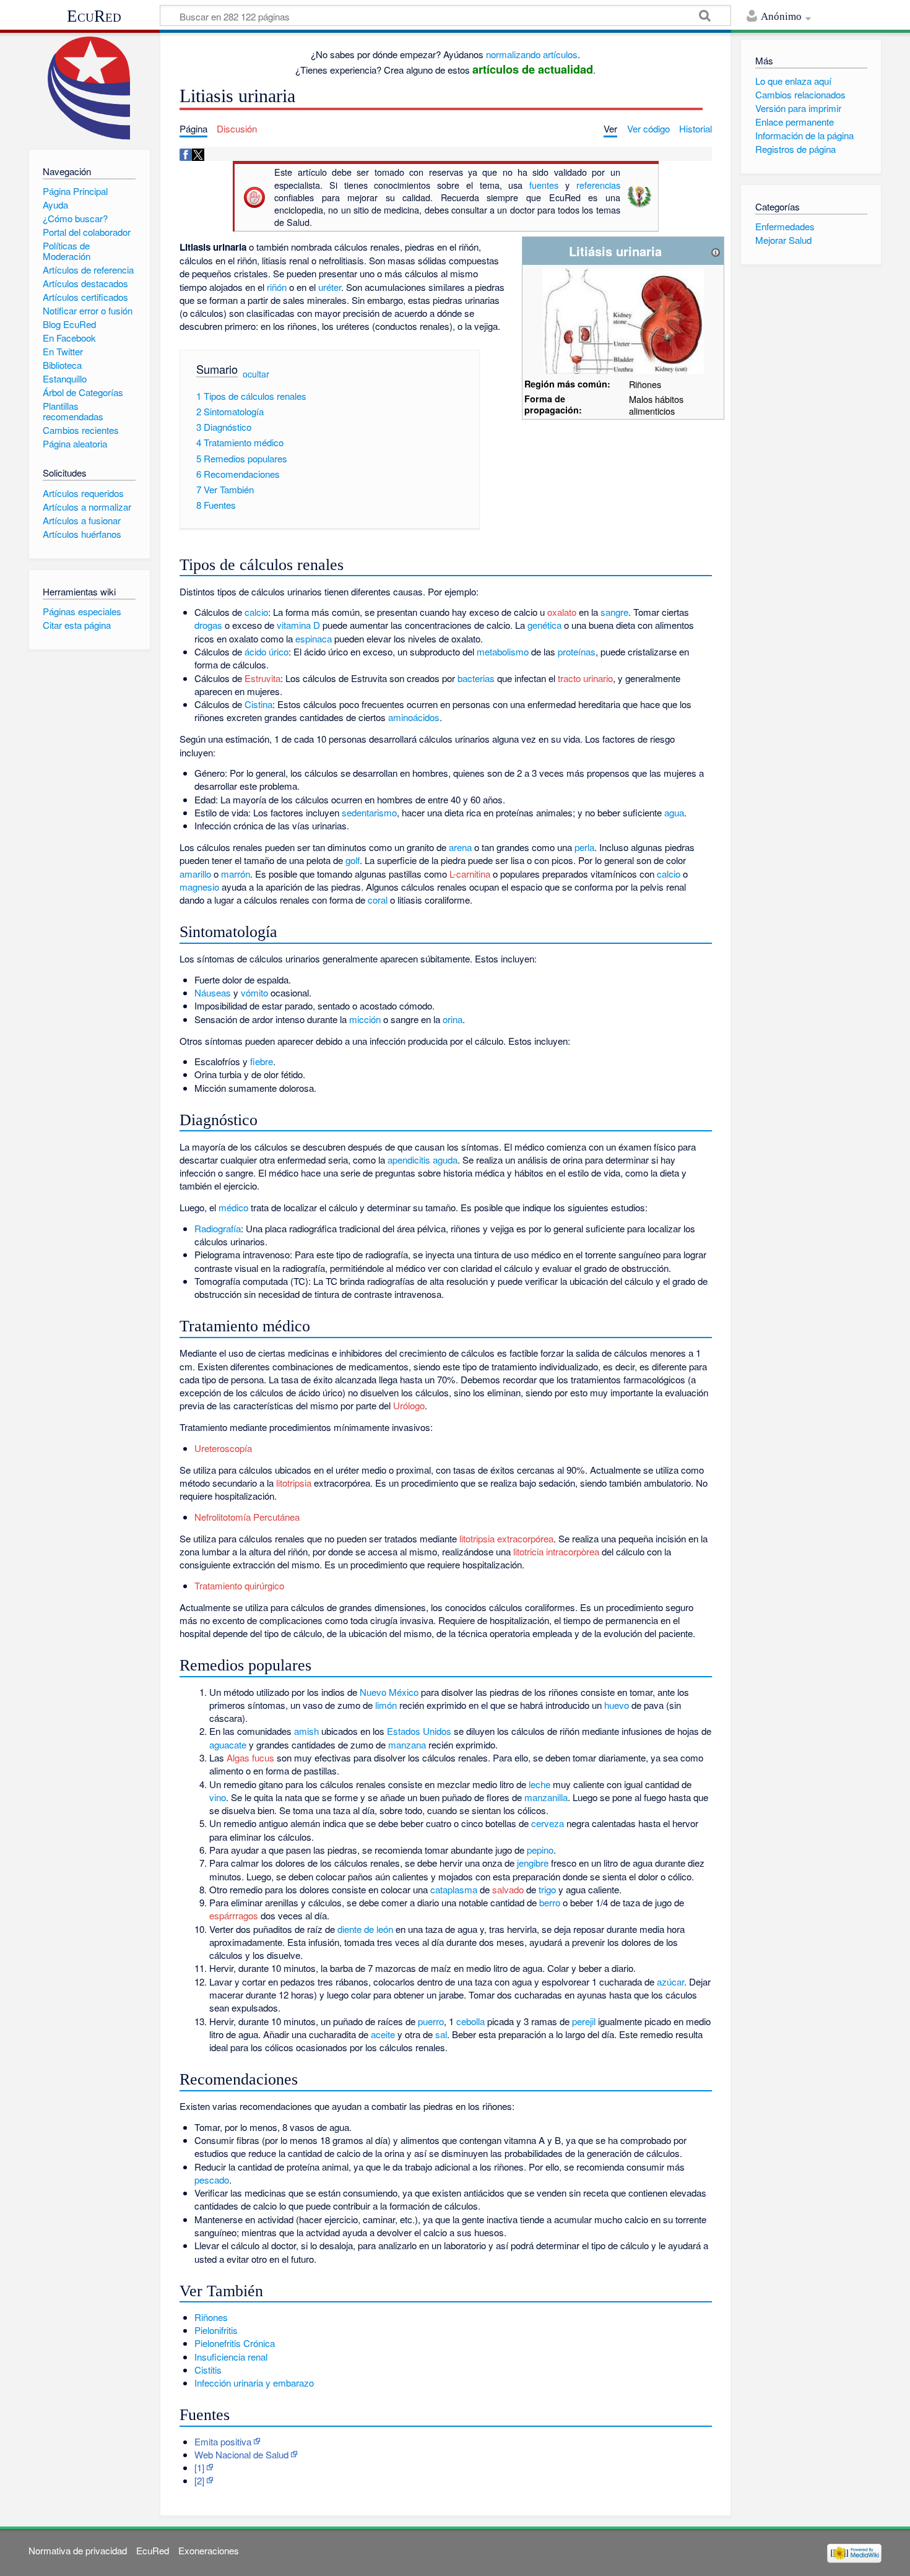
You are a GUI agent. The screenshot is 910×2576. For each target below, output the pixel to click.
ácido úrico (266, 651)
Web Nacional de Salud (241, 2454)
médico (233, 1207)
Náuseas (213, 992)
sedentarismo (369, 812)
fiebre (262, 1061)
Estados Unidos (419, 1731)
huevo (617, 1705)
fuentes (544, 185)
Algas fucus (250, 1757)
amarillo (195, 874)
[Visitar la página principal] (89, 88)
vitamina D (298, 625)
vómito (254, 992)
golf (353, 860)
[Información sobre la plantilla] (716, 251)
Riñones (211, 2317)
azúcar (670, 1982)
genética (544, 625)
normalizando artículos (532, 54)
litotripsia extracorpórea (506, 1538)
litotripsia (294, 1483)
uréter (330, 287)
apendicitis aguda (422, 1160)
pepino (540, 1850)
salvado (508, 1889)
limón (386, 1705)
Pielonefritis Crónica (235, 2343)
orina (453, 1019)
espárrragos (234, 1915)
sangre (614, 612)
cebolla (470, 2021)
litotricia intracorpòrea (556, 1551)
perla (584, 847)
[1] (199, 2467)
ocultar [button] (256, 374)
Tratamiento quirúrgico (239, 1585)
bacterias (476, 678)
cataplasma (454, 1889)
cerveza (548, 1823)
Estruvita (262, 678)
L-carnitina (470, 874)
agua (674, 812)
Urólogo (409, 1405)
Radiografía (218, 1228)
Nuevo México (389, 1692)
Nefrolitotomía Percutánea (247, 1517)
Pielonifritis (216, 2330)
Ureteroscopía (223, 1448)
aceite (383, 2034)
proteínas (577, 651)
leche (539, 1784)
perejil (584, 2021)
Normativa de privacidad (78, 2550)
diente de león (365, 1929)
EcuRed (94, 16)
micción (365, 1019)
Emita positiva (223, 2441)
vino (218, 1797)
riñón (277, 287)
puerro (431, 2021)
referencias (598, 185)
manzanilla (546, 1797)
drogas (208, 625)
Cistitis (208, 2370)
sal (441, 2034)
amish (306, 1731)
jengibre (533, 1863)
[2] (199, 2480)
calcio (256, 612)
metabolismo (503, 651)
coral (378, 900)
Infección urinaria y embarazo (254, 2383)
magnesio (199, 887)
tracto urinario (585, 678)
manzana (407, 1744)
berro (550, 1902)
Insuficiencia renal (231, 2357)
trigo (547, 1889)
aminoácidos (414, 717)
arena (460, 847)
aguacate (228, 1744)
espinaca (314, 638)
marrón (236, 874)
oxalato (562, 612)
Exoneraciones (209, 2550)
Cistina (258, 704)
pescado (212, 2180)
